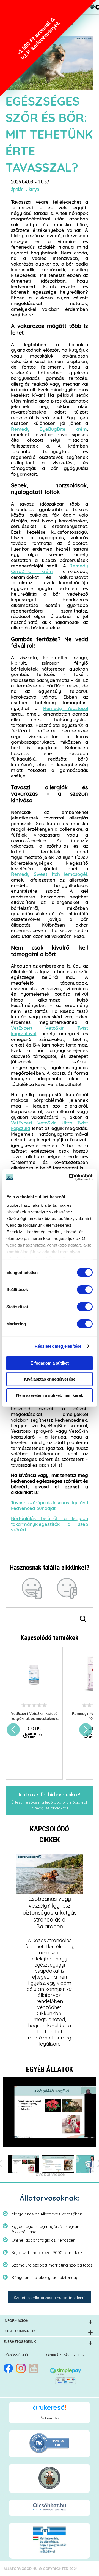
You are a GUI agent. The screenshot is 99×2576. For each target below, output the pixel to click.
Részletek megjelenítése (58, 1346)
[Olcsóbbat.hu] (50, 2507)
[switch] (85, 1289)
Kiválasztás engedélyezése (50, 1379)
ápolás (17, 190)
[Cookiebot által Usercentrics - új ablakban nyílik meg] (70, 1177)
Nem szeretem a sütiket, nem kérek (50, 1395)
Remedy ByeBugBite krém (49, 429)
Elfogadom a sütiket (50, 1363)
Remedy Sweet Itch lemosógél (49, 874)
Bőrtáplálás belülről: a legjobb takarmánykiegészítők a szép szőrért (50, 1524)
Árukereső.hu (50, 2418)
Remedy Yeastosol (66, 709)
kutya (34, 190)
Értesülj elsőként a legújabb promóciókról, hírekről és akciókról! (50, 1801)
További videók (50, 2175)
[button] (48, 48)
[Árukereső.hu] (50, 2410)
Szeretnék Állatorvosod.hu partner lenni (50, 2298)
